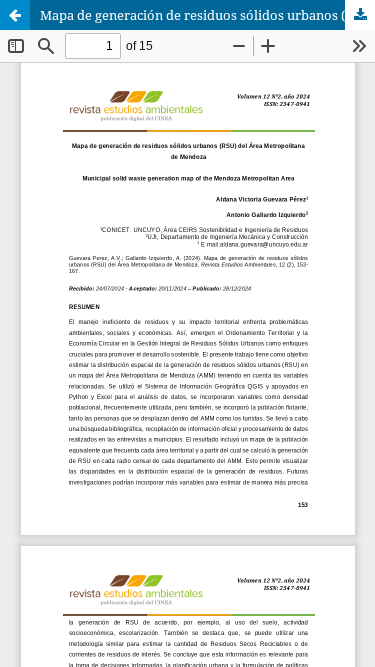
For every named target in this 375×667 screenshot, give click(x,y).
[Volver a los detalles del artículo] (15, 15)
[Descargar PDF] (360, 15)
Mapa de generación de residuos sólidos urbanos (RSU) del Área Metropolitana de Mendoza (207, 15)
